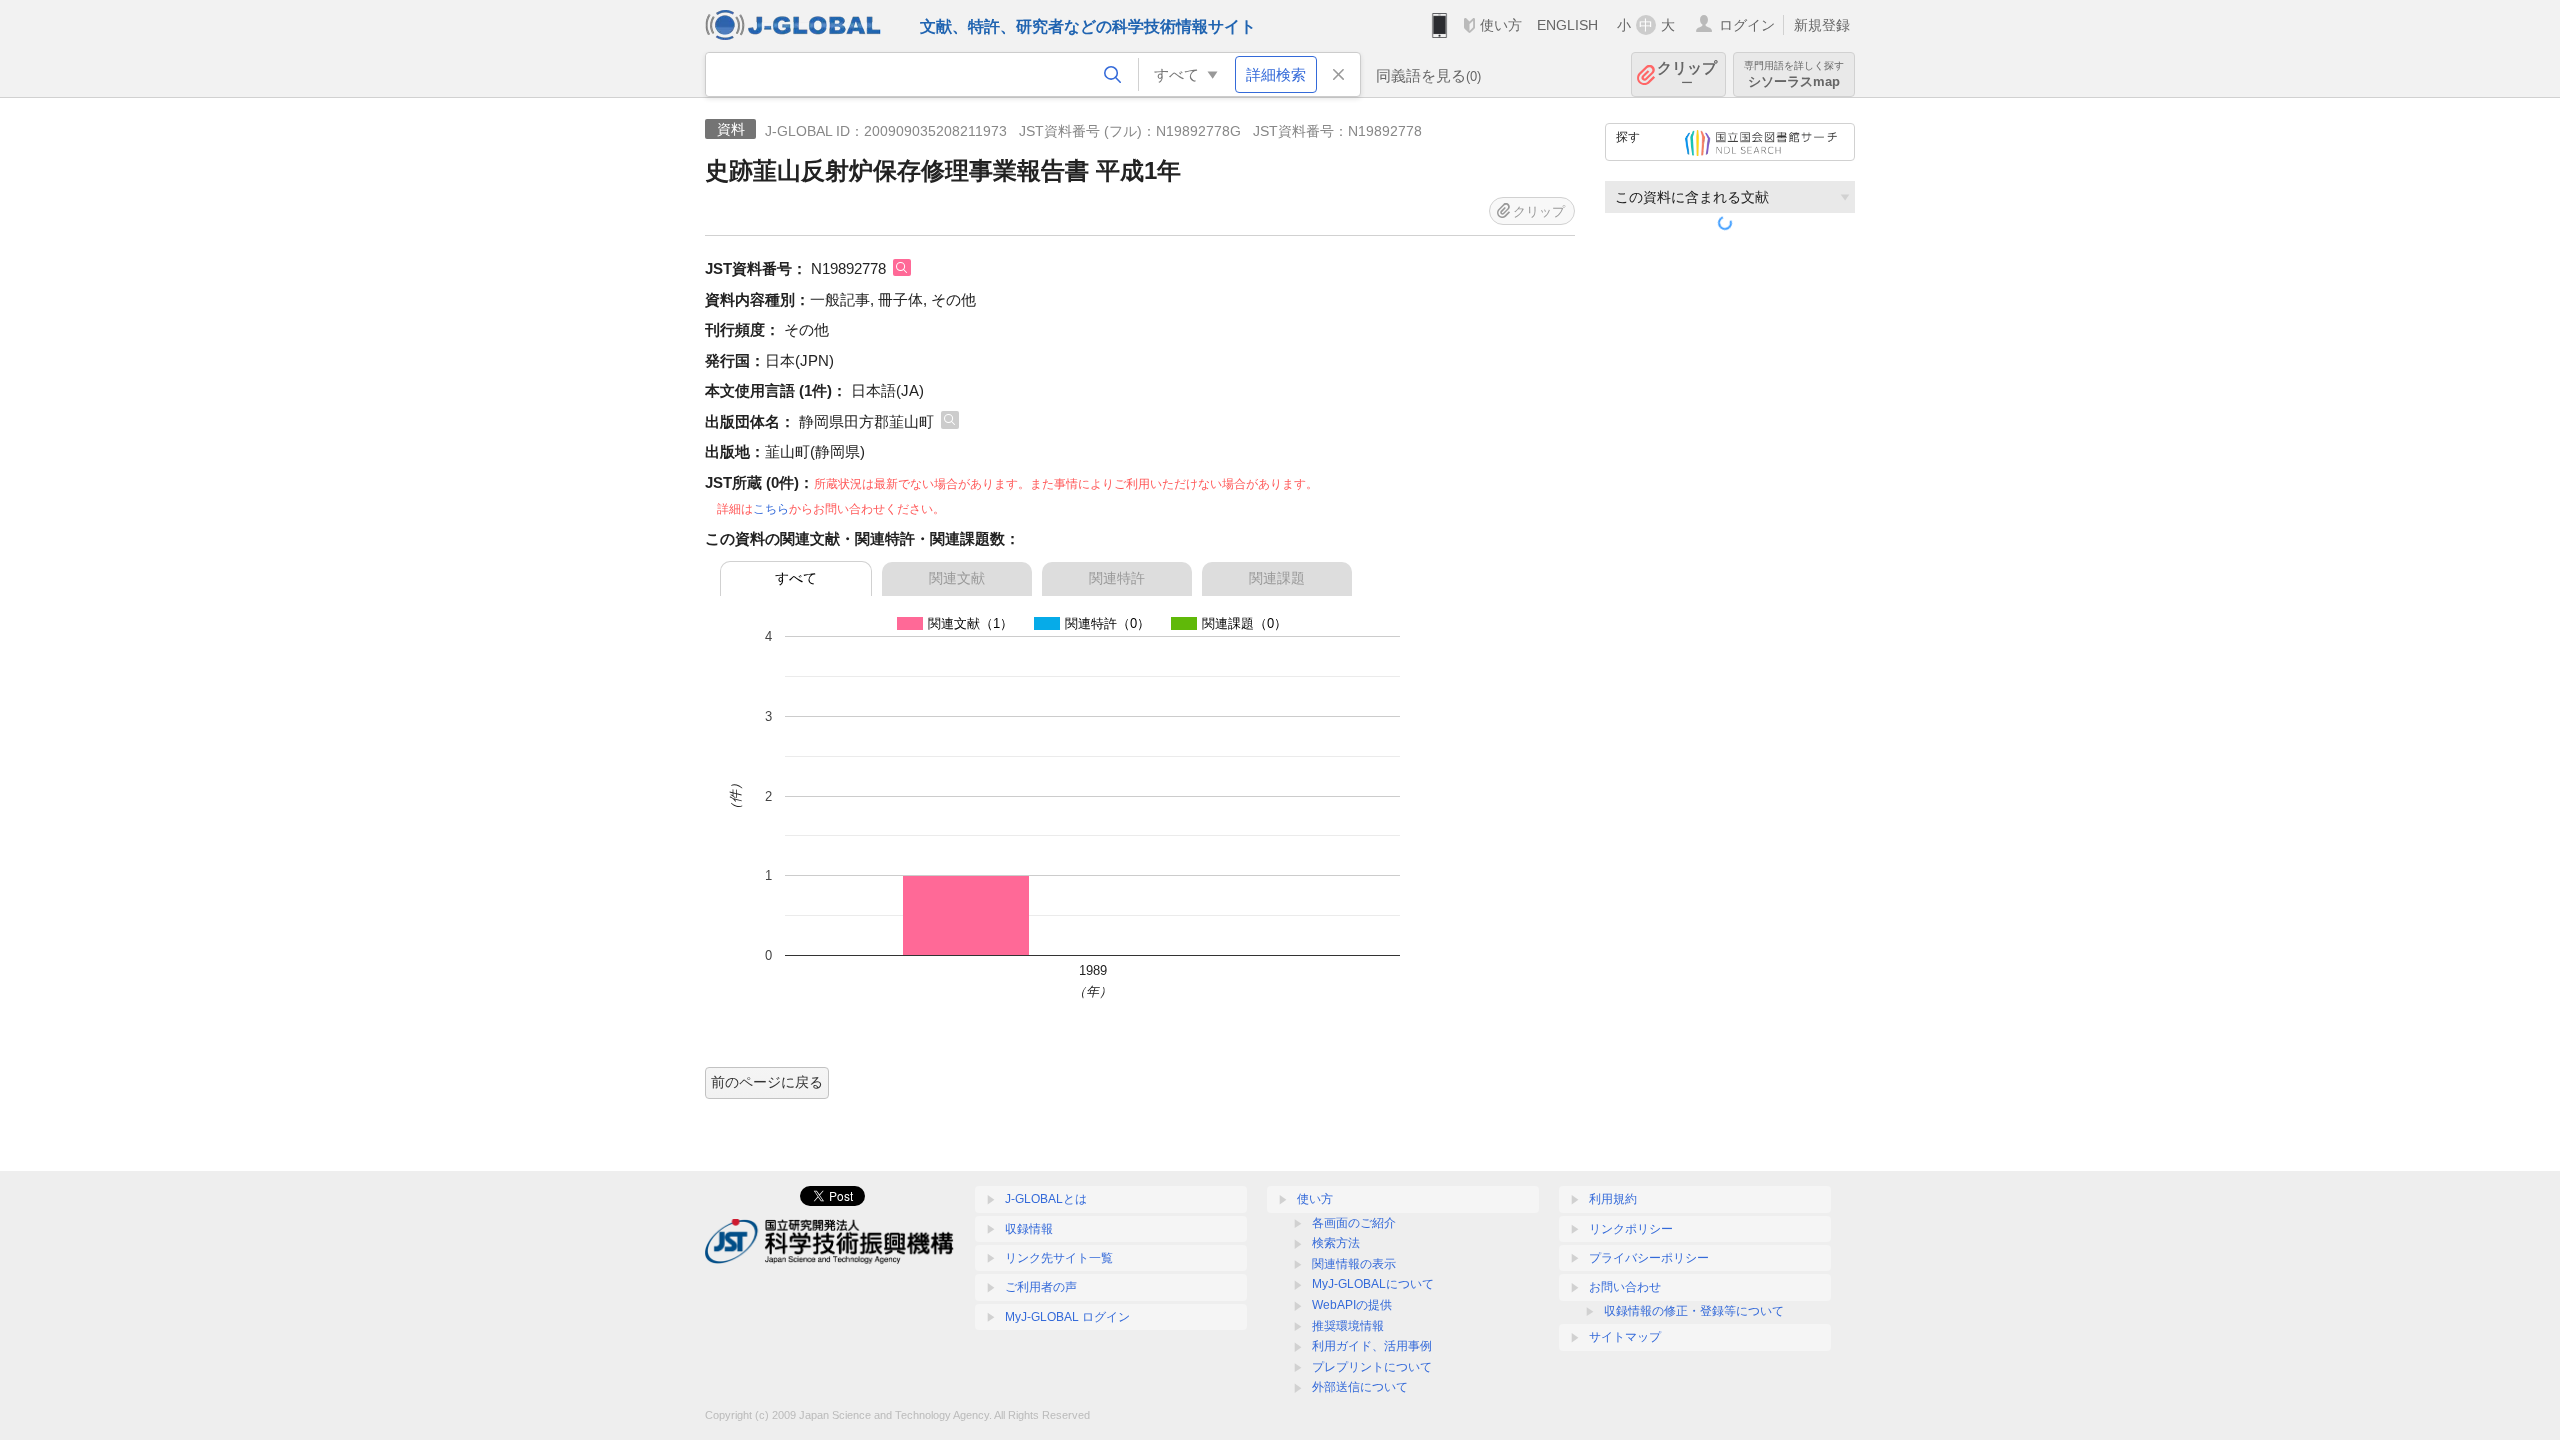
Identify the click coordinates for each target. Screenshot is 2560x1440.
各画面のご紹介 (1354, 1223)
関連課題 (1277, 578)
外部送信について (1360, 1387)
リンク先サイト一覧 (1059, 1258)
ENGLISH (1567, 25)
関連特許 (1117, 578)
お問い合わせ (1625, 1287)
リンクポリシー (1631, 1229)
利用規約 (1613, 1199)
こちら (771, 509)
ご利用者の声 (1041, 1287)
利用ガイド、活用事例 (1372, 1346)
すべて (796, 578)
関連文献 (957, 578)
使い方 (1501, 25)
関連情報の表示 (1354, 1264)
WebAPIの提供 (1352, 1305)
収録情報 (1029, 1229)
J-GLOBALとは (1046, 1199)
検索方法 (1336, 1243)
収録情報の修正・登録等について (1694, 1311)
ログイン (1747, 25)
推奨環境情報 (1348, 1326)
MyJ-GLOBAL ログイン (1067, 1317)
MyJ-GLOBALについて (1373, 1284)
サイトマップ (1625, 1337)
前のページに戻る (767, 1082)
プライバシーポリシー (1649, 1258)
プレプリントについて (1372, 1367)
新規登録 (1822, 25)
